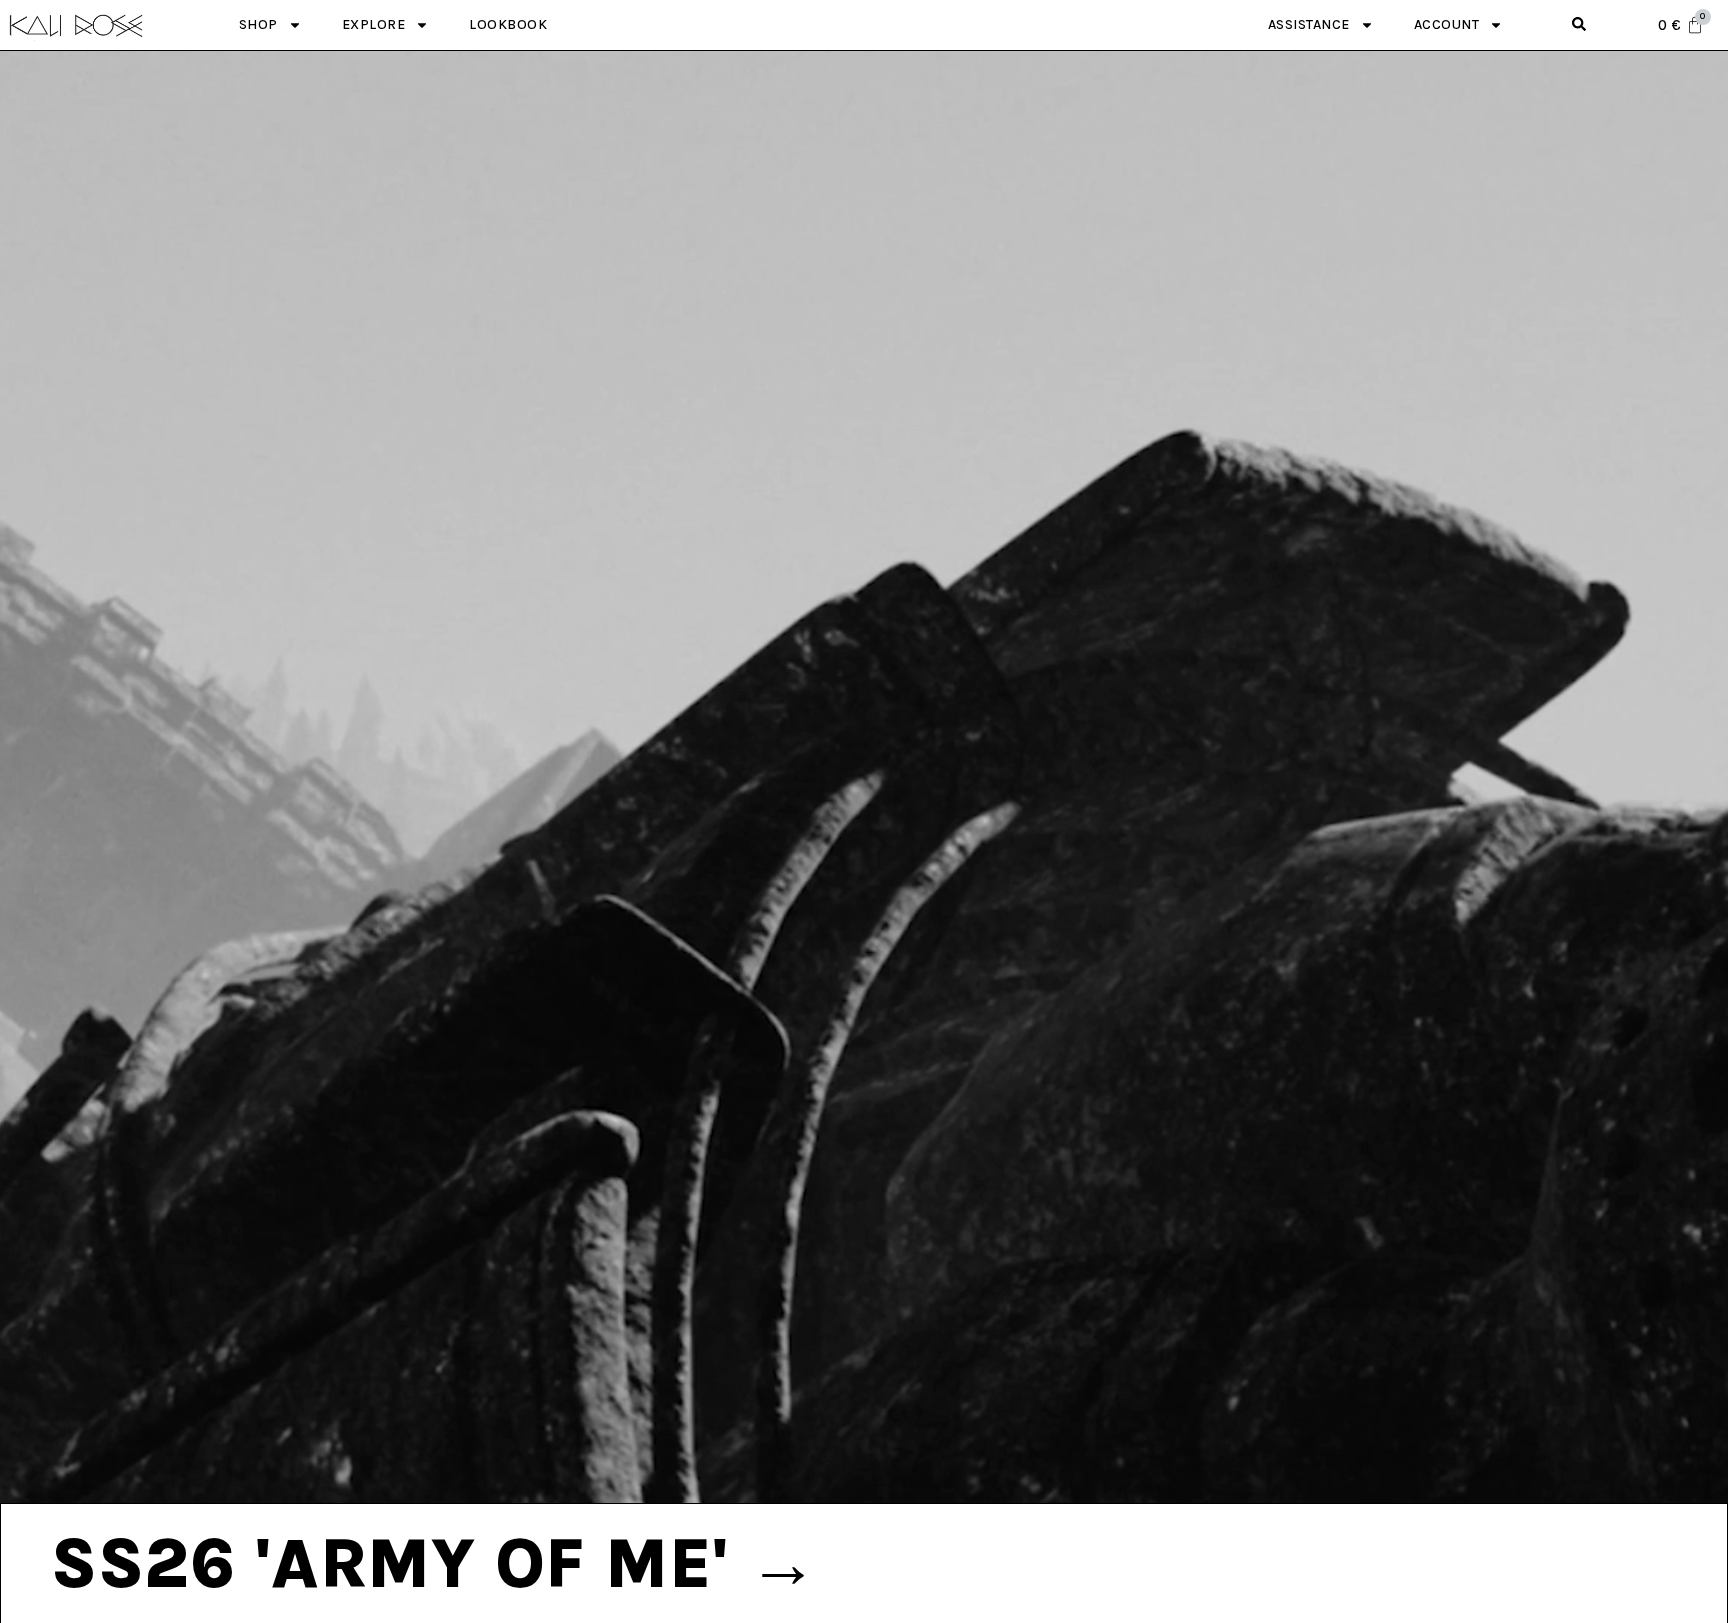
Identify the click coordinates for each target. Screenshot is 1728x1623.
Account (1447, 24)
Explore (374, 24)
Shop (258, 24)
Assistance (1309, 24)
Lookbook (508, 24)
